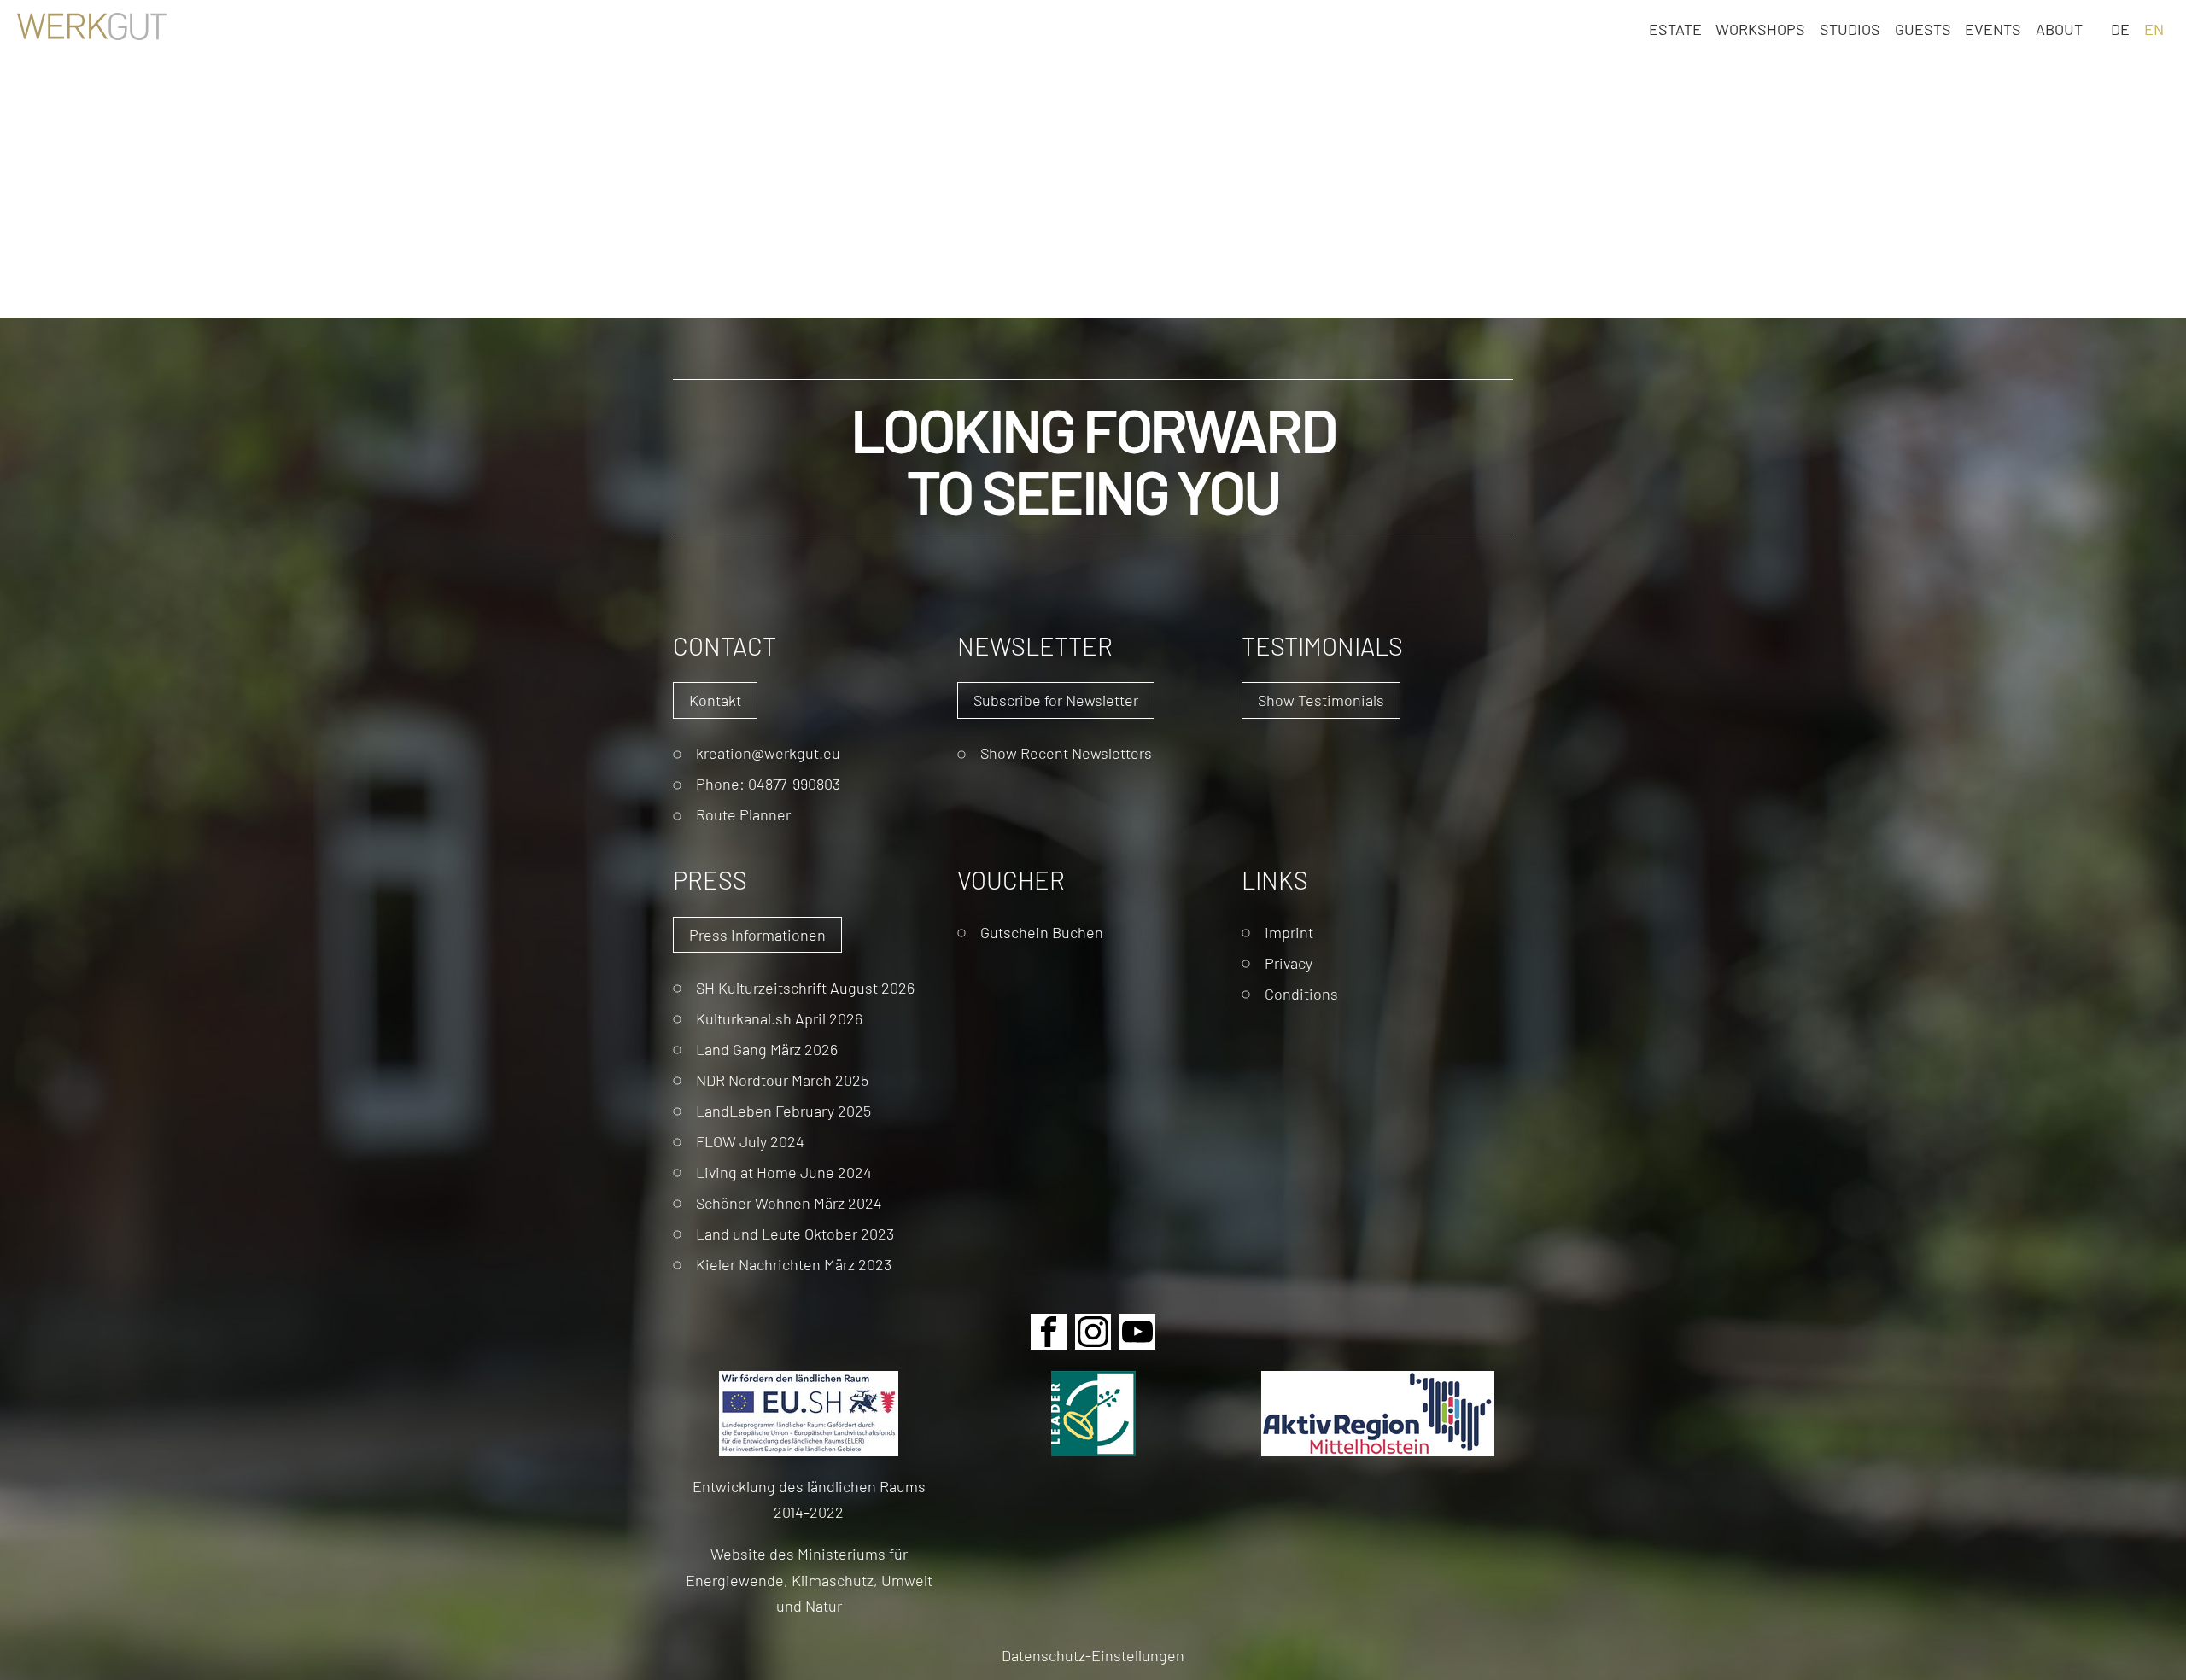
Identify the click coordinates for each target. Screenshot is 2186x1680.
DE (2120, 28)
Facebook (1049, 1332)
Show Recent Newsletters (1066, 752)
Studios (1850, 28)
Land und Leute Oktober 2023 (795, 1233)
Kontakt (715, 700)
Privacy (1289, 962)
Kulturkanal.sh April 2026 (779, 1018)
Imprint (1289, 932)
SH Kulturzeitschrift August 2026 (805, 987)
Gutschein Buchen (1042, 932)
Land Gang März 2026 (767, 1049)
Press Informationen (757, 934)
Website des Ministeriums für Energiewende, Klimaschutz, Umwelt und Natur (809, 1579)
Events (1993, 28)
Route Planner (743, 814)
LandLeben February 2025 (783, 1110)
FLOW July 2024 (750, 1141)
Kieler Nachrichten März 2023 (794, 1264)
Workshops (1760, 28)
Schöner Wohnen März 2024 (789, 1202)
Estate (1675, 28)
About (2059, 28)
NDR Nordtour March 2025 (782, 1079)
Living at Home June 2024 (784, 1172)
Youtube (1137, 1332)
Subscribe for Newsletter (1056, 700)
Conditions (1301, 993)
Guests (1923, 28)
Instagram (1093, 1332)
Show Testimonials (1321, 700)
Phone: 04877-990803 (768, 783)
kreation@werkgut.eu (768, 752)
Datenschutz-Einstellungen (1093, 1655)
